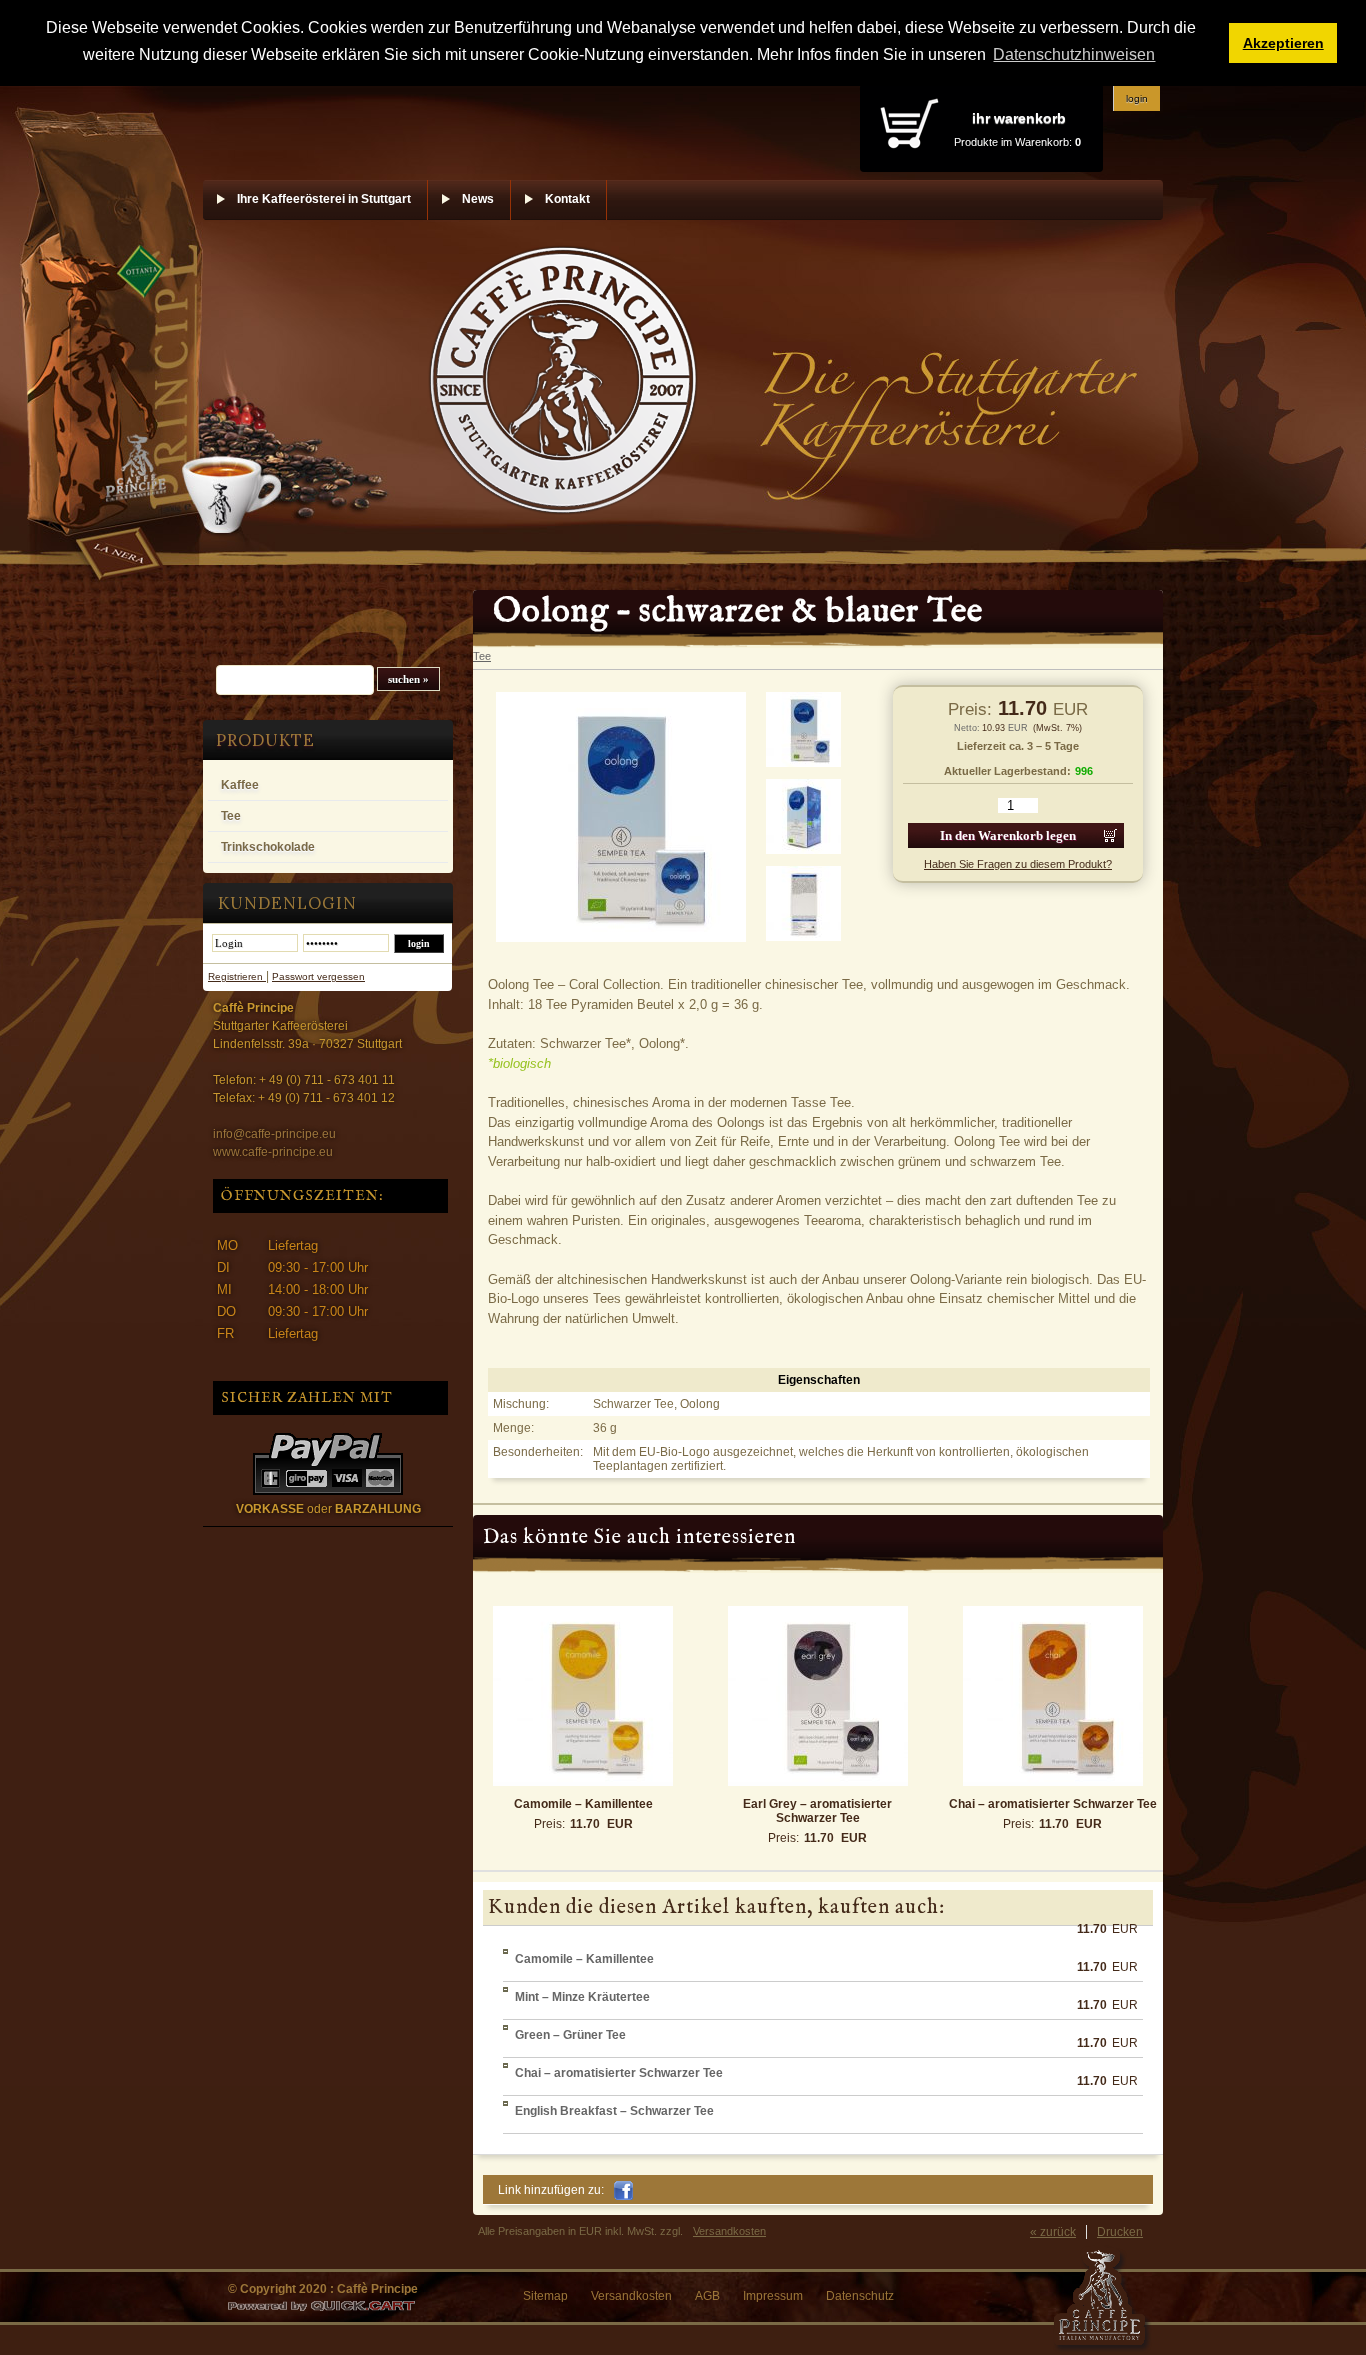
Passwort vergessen (318, 976)
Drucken (1120, 2232)
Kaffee (240, 785)
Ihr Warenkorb (1019, 118)
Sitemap (545, 2296)
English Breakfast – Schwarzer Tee (614, 2111)
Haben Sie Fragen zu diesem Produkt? (1018, 864)
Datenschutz (860, 2296)
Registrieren (237, 976)
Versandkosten (729, 2231)
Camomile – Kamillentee (583, 1804)
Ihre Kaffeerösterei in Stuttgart (324, 199)
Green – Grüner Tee (570, 2035)
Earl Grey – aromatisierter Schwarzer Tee (817, 1811)
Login (1137, 98)
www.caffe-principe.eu (273, 1152)
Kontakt (567, 199)
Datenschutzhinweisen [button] (1074, 54)
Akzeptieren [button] (1283, 43)
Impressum (773, 2296)
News (478, 199)
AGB (707, 2296)
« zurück (1053, 2232)
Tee (231, 816)
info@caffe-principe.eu (274, 1134)
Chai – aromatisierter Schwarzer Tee (1053, 1804)
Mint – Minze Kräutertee (582, 1997)
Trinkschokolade (268, 847)
